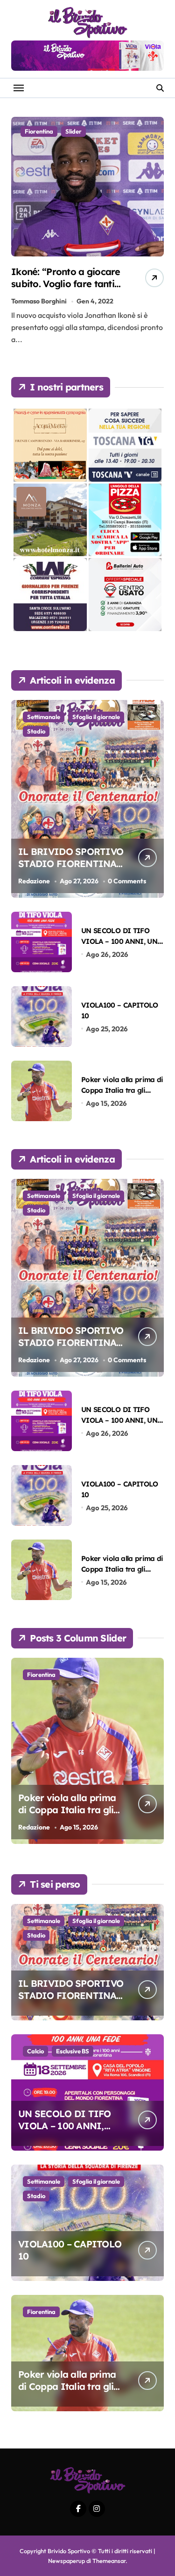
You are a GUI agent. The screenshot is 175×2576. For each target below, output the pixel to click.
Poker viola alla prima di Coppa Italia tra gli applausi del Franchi (122, 1090)
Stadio (36, 731)
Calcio (35, 2051)
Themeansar (109, 2561)
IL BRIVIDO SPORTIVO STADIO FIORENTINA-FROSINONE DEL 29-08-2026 (72, 870)
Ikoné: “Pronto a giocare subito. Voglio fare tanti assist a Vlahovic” (66, 284)
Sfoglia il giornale (96, 717)
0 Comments (127, 881)
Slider (73, 131)
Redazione (34, 881)
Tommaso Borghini (39, 301)
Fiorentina (39, 131)
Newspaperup (66, 2561)
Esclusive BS (73, 2051)
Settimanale (44, 717)
